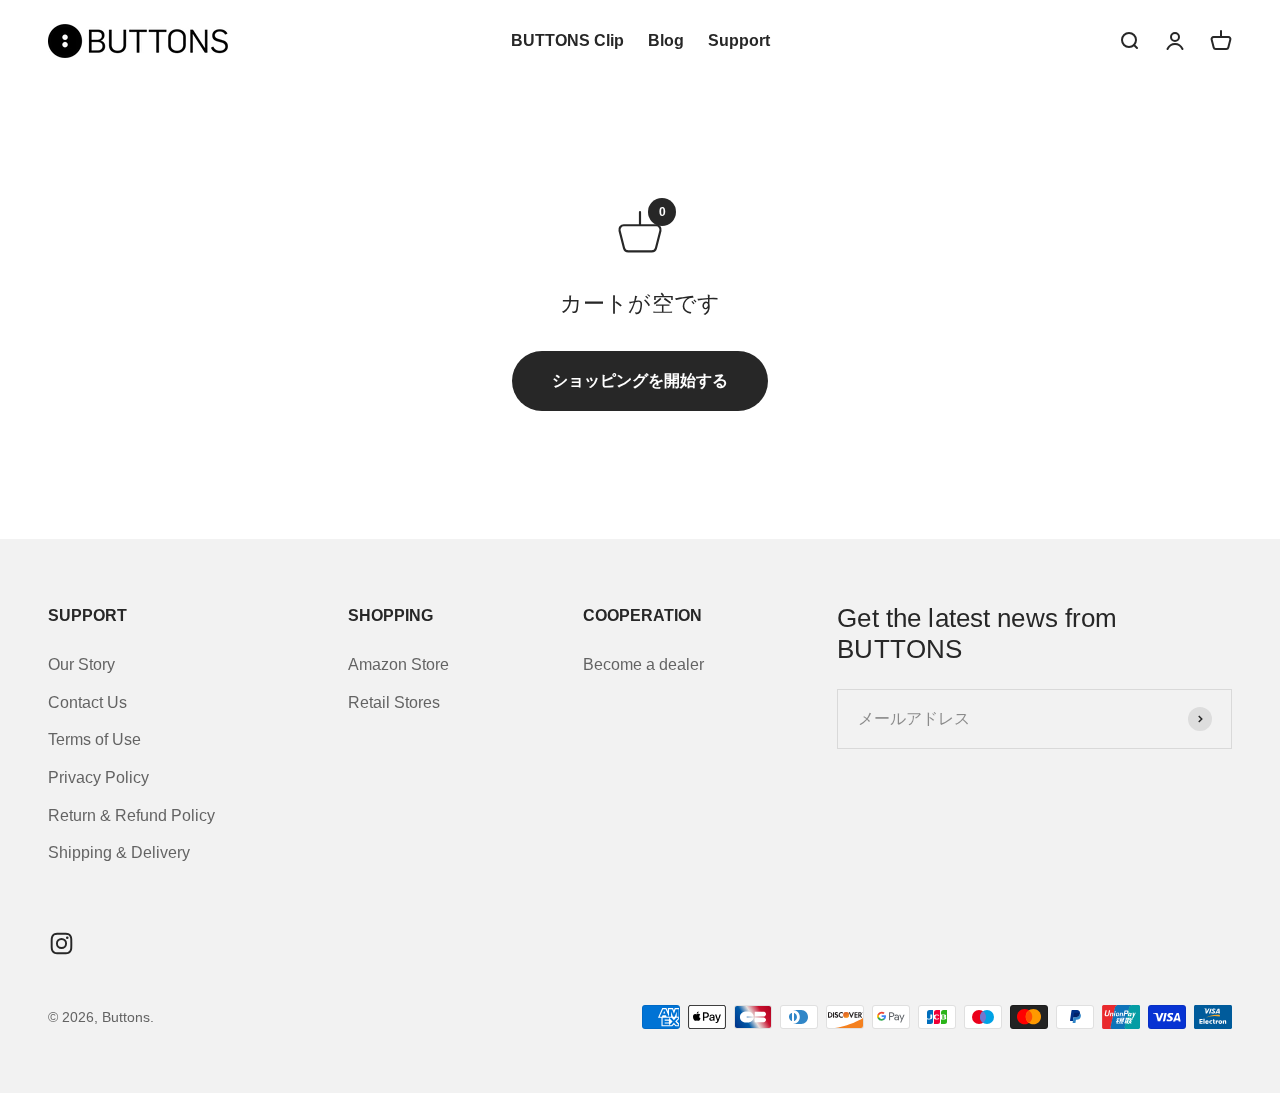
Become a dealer (643, 664)
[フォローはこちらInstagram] (61, 943)
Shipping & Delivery (119, 852)
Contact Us (87, 702)
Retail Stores (394, 702)
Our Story (81, 664)
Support (739, 40)
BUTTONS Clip (567, 40)
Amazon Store (398, 664)
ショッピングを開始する (640, 380)
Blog (666, 40)
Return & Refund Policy (131, 815)
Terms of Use (94, 739)
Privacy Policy (98, 777)
